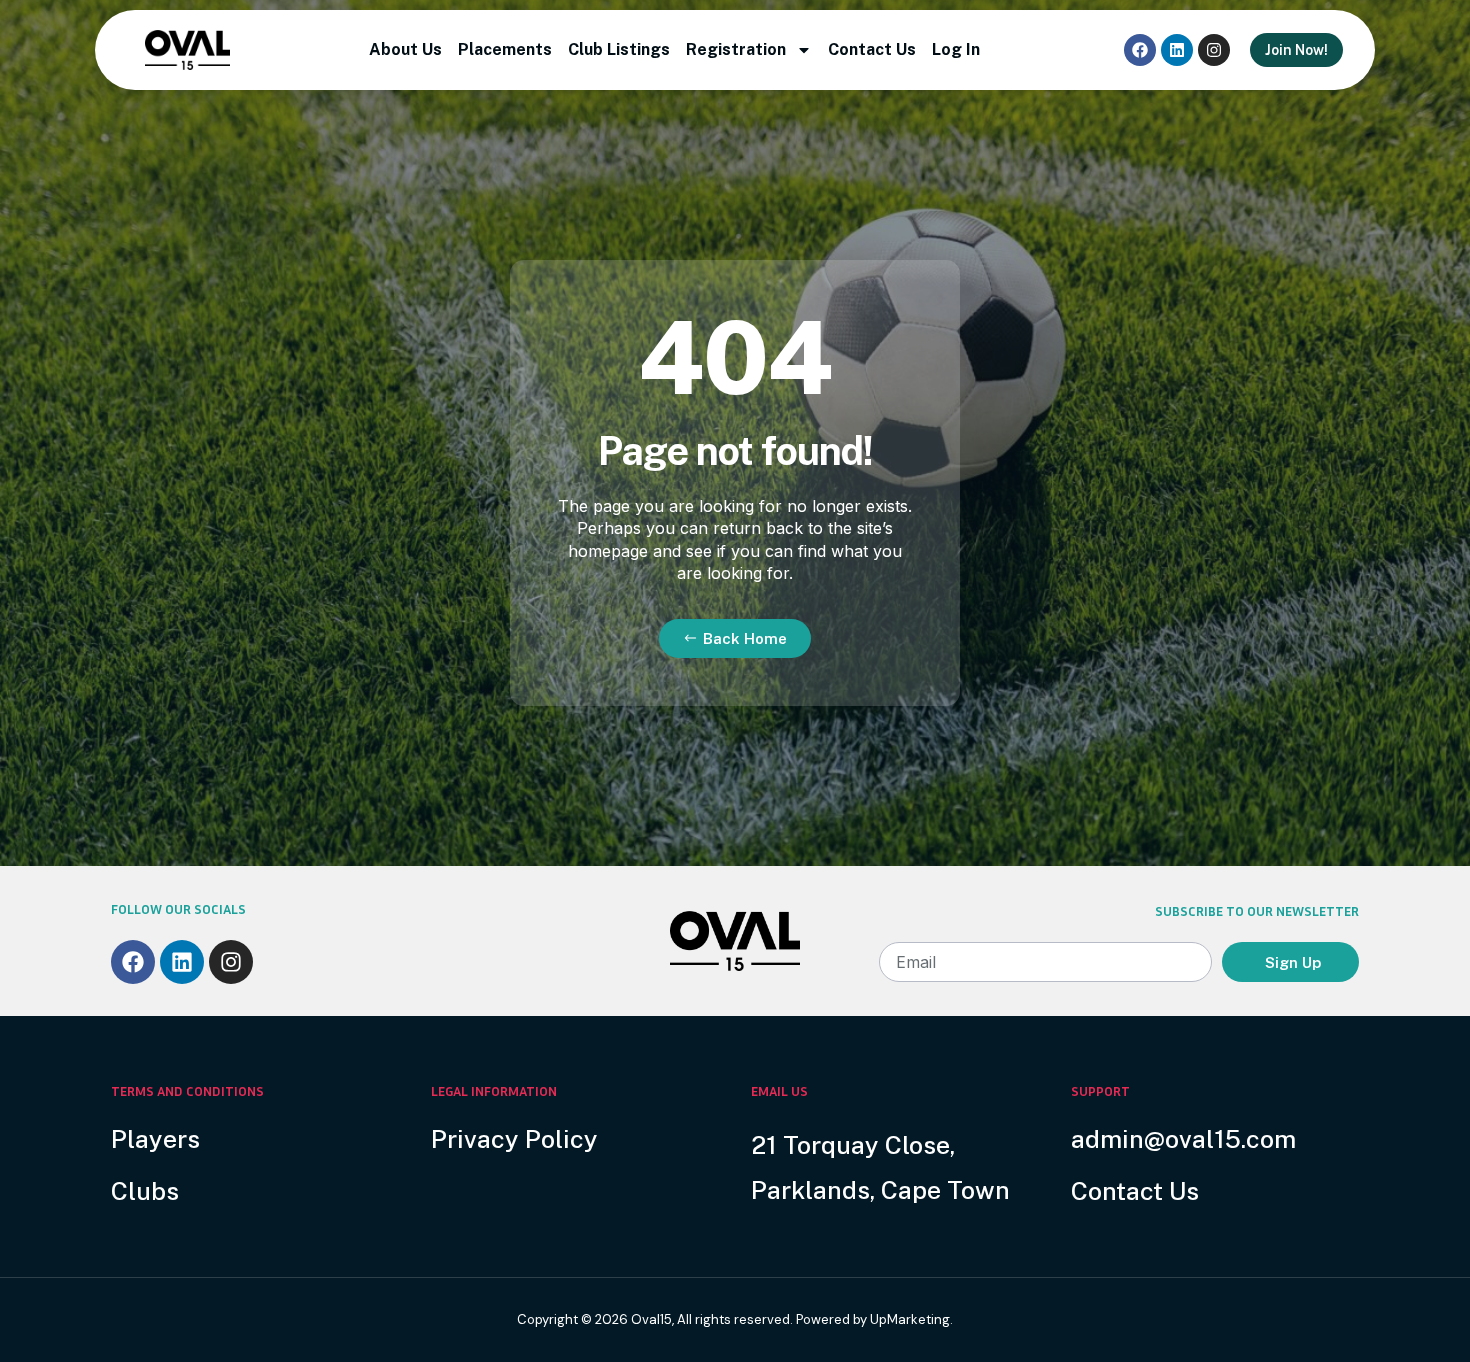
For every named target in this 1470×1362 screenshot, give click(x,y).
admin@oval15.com (1183, 1139)
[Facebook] (1140, 50)
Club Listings (619, 49)
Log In (956, 49)
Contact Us (872, 49)
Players (155, 1139)
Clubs (145, 1191)
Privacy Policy (514, 1139)
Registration (736, 49)
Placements (505, 49)
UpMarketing (910, 1319)
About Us (405, 49)
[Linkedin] (1177, 50)
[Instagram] (1214, 50)
